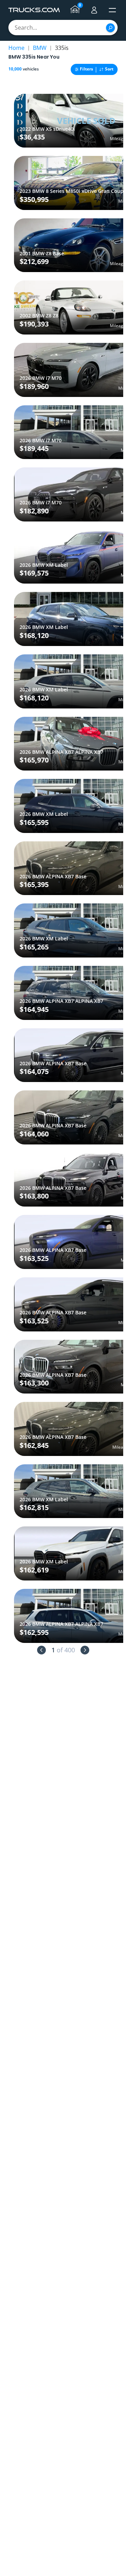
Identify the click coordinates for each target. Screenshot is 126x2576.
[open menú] (112, 10)
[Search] (110, 28)
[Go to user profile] (94, 10)
